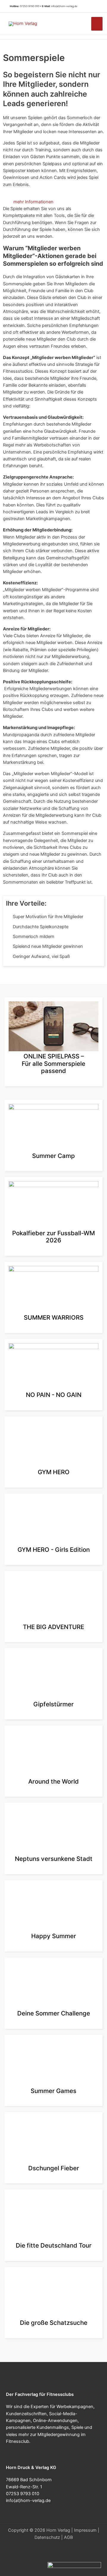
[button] (95, 6)
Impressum (85, 2530)
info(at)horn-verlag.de (64, 6)
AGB (68, 2537)
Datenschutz (47, 2537)
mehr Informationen (33, 202)
